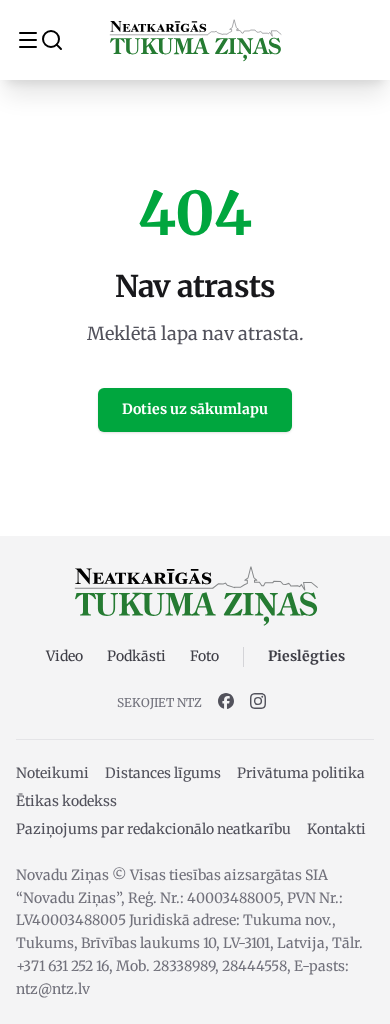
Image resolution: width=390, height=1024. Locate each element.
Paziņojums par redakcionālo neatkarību (153, 829)
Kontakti (336, 829)
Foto (204, 656)
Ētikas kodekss (66, 801)
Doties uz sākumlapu (195, 409)
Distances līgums (163, 773)
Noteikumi (52, 773)
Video (64, 656)
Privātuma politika (301, 773)
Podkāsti (136, 656)
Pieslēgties (306, 656)
